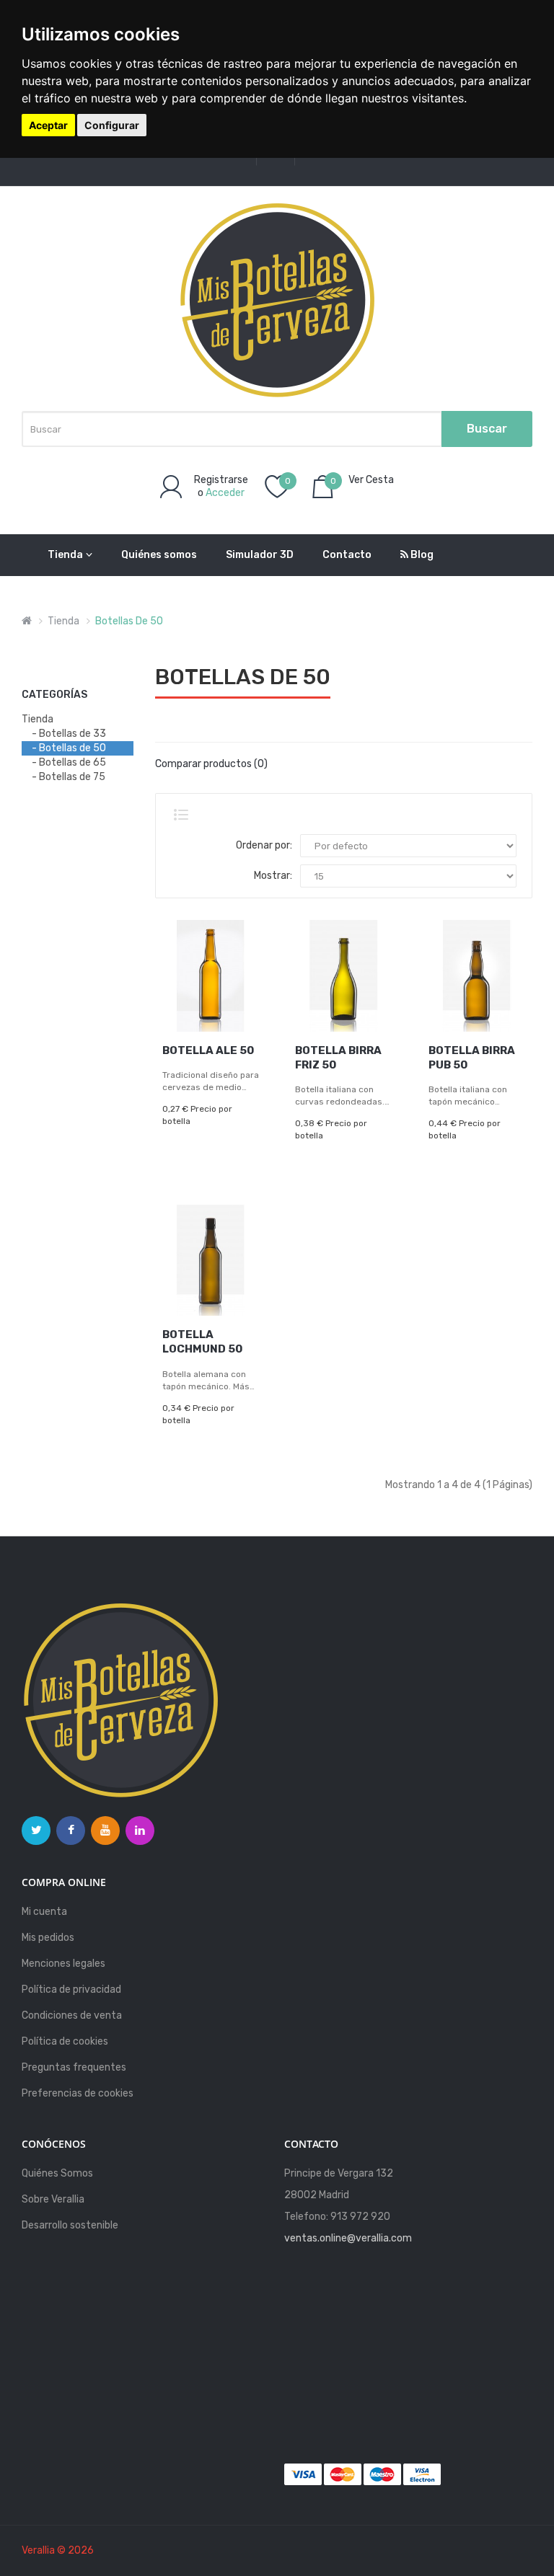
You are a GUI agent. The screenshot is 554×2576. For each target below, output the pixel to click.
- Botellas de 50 (69, 748)
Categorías (54, 695)
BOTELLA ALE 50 (208, 1050)
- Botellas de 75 (69, 777)
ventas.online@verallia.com (348, 2238)
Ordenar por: (264, 845)
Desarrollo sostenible (70, 2225)
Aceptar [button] (48, 125)
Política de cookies (65, 2041)
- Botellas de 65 (69, 762)
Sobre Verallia (53, 2199)
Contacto (347, 555)
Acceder (225, 493)
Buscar (487, 429)
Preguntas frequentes (74, 2067)
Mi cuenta (44, 1912)
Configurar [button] (112, 125)
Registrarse (221, 480)
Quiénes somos (159, 555)
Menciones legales (63, 1964)
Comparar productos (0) (211, 764)
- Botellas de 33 (69, 734)
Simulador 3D (260, 555)
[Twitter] (36, 1831)
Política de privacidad (71, 1989)
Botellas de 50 (129, 621)
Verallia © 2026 (58, 2550)
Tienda (65, 555)
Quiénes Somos (57, 2173)
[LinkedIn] (140, 1831)
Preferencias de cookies (78, 2093)
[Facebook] (71, 1831)
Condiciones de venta (72, 2015)
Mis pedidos (48, 1938)
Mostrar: (273, 876)
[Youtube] (105, 1831)
